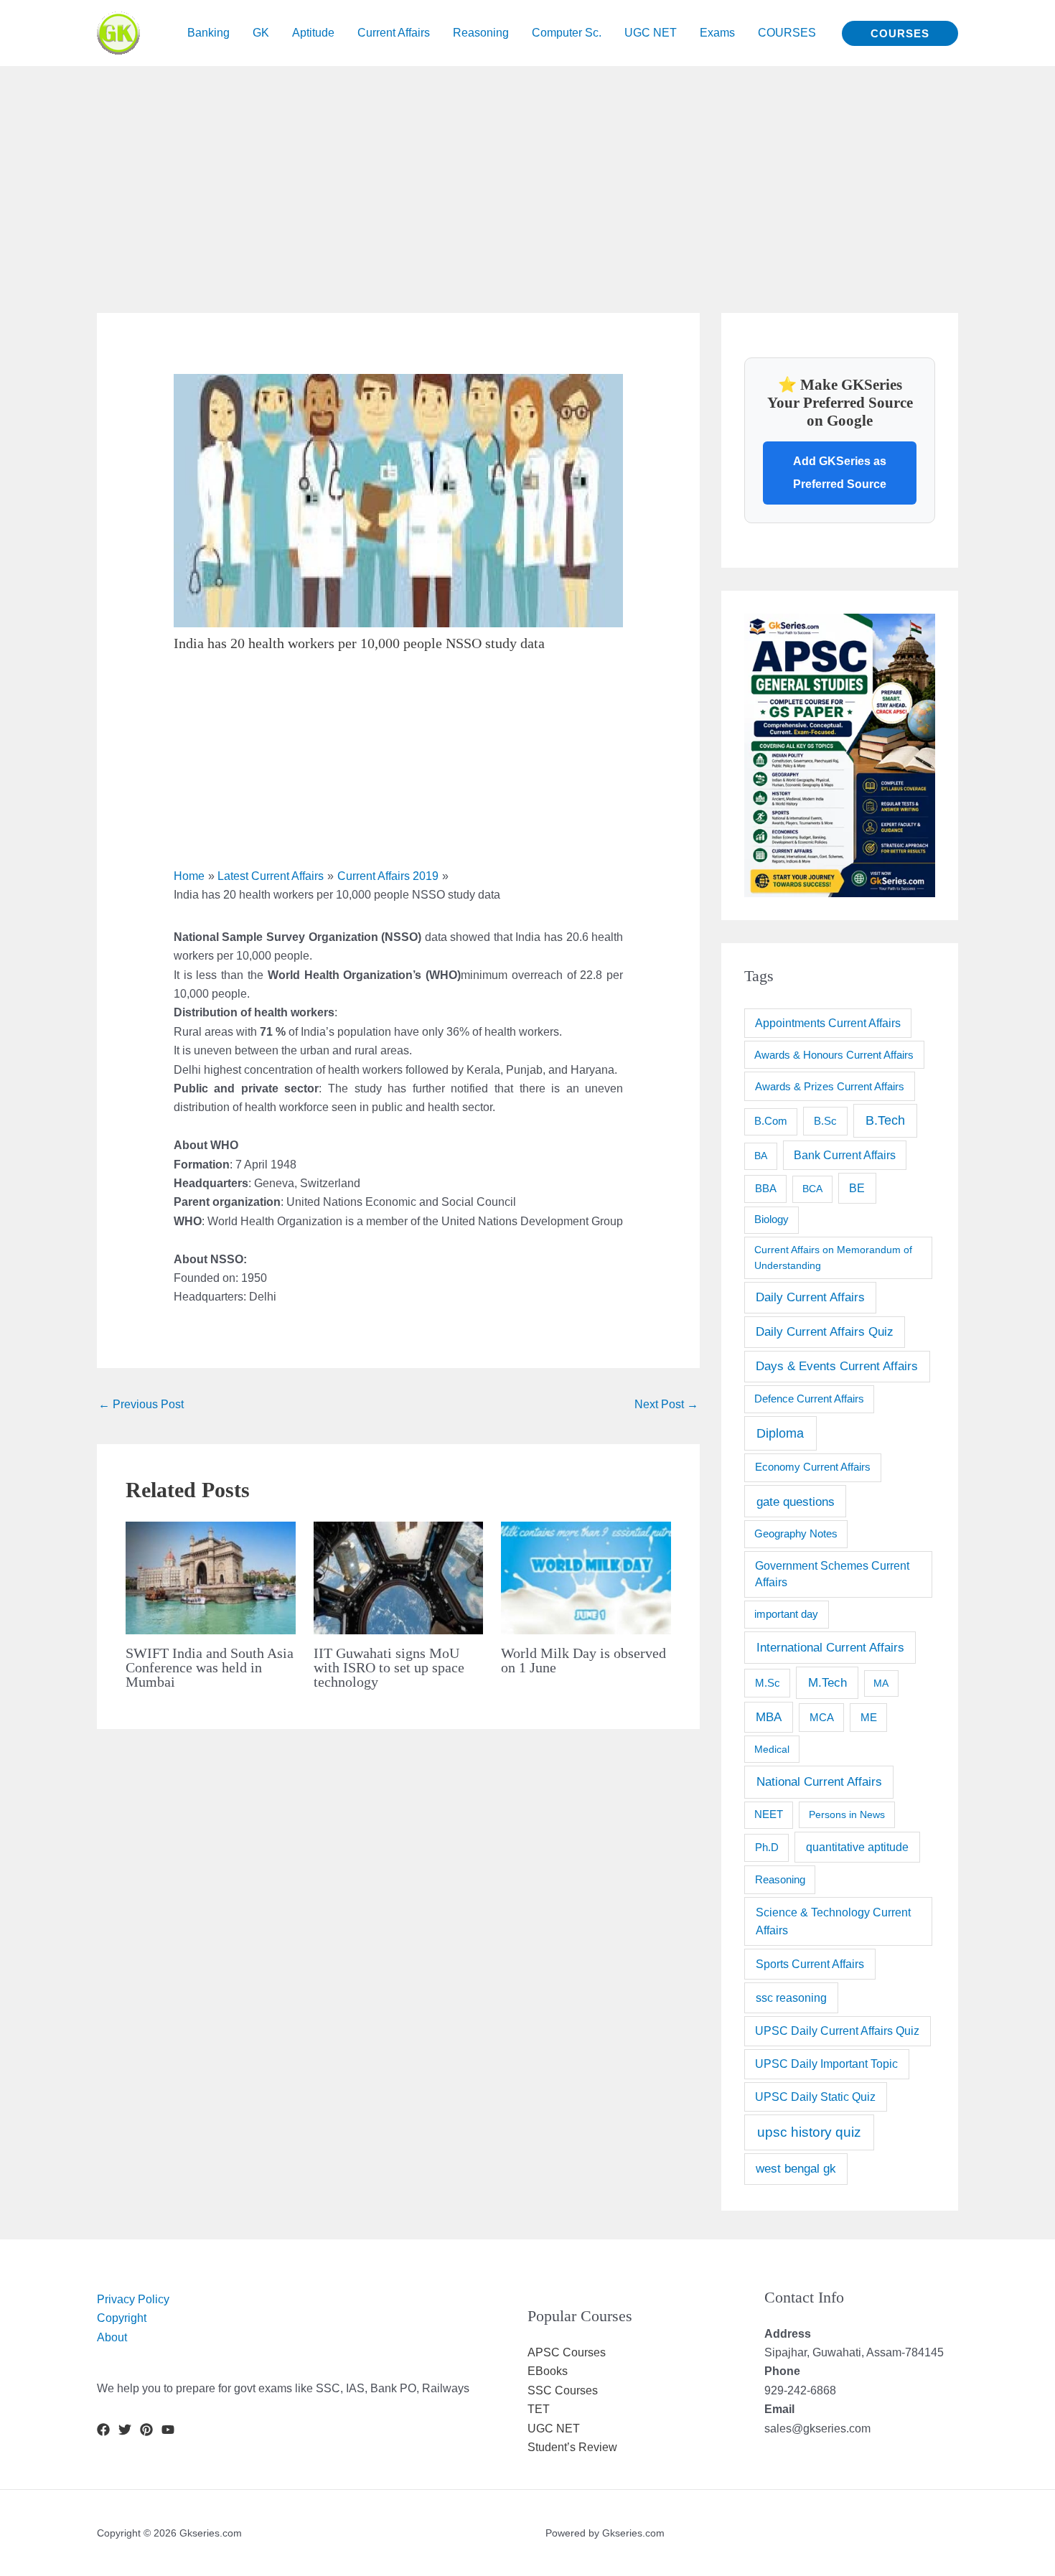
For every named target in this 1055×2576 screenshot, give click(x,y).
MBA (769, 1717)
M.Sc (768, 1683)
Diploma (780, 1433)
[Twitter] (125, 2430)
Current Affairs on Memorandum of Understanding (833, 1257)
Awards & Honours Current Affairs (834, 1055)
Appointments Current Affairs (828, 1023)
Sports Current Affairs (810, 1964)
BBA (766, 1188)
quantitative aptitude (857, 1847)
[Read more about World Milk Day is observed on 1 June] (586, 1577)
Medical (772, 1749)
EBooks (548, 2371)
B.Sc (825, 1121)
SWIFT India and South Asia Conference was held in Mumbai (210, 1667)
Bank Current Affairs (845, 1155)
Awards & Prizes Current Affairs (830, 1086)
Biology (772, 1219)
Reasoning (780, 1879)
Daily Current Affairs (810, 1297)
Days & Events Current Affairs (837, 1366)
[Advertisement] (431, 167)
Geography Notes (796, 1534)
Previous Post (141, 1404)
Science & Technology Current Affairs (833, 1921)
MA (881, 1683)
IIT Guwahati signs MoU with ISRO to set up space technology (389, 1667)
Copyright (122, 2318)
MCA (822, 1717)
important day (786, 1614)
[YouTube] (168, 2430)
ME (869, 1717)
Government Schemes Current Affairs (832, 1574)
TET (539, 2409)
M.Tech (827, 1683)
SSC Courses (563, 2390)
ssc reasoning (791, 1997)
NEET (769, 1814)
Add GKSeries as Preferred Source (840, 473)
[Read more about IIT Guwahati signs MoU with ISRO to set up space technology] (399, 1577)
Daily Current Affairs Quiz (825, 1332)
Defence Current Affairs (809, 1399)
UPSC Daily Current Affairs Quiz (837, 2031)
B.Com (771, 1121)
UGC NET (554, 2429)
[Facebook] (103, 2430)
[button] (900, 33)
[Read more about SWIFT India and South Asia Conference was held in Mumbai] (211, 1577)
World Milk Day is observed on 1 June (583, 1660)
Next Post (666, 1404)
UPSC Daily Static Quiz (815, 2097)
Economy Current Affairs (813, 1467)
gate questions (796, 1502)
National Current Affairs (819, 1781)
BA (761, 1156)
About (112, 2337)
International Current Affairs (830, 1647)
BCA (812, 1189)
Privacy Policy (133, 2299)
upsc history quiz (809, 2132)
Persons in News (847, 1814)
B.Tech (885, 1120)
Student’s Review (572, 2447)
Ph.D (767, 1847)
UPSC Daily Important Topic (826, 2064)
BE (857, 1188)
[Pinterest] (146, 2430)
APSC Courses (567, 2352)
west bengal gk (796, 2169)
